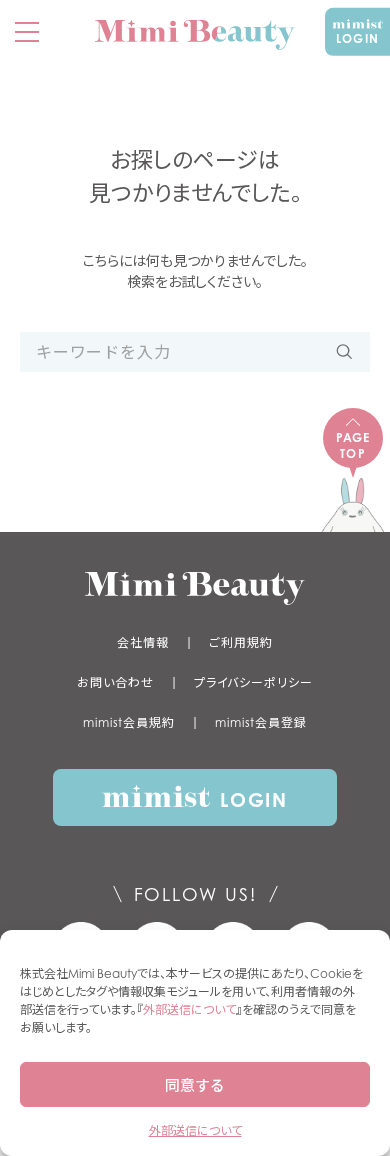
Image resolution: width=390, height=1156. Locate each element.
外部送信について (189, 1009)
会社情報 (143, 642)
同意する (195, 1085)
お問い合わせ (115, 682)
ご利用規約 (241, 642)
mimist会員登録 (261, 722)
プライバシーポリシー (253, 682)
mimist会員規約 (129, 722)
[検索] (345, 352)
